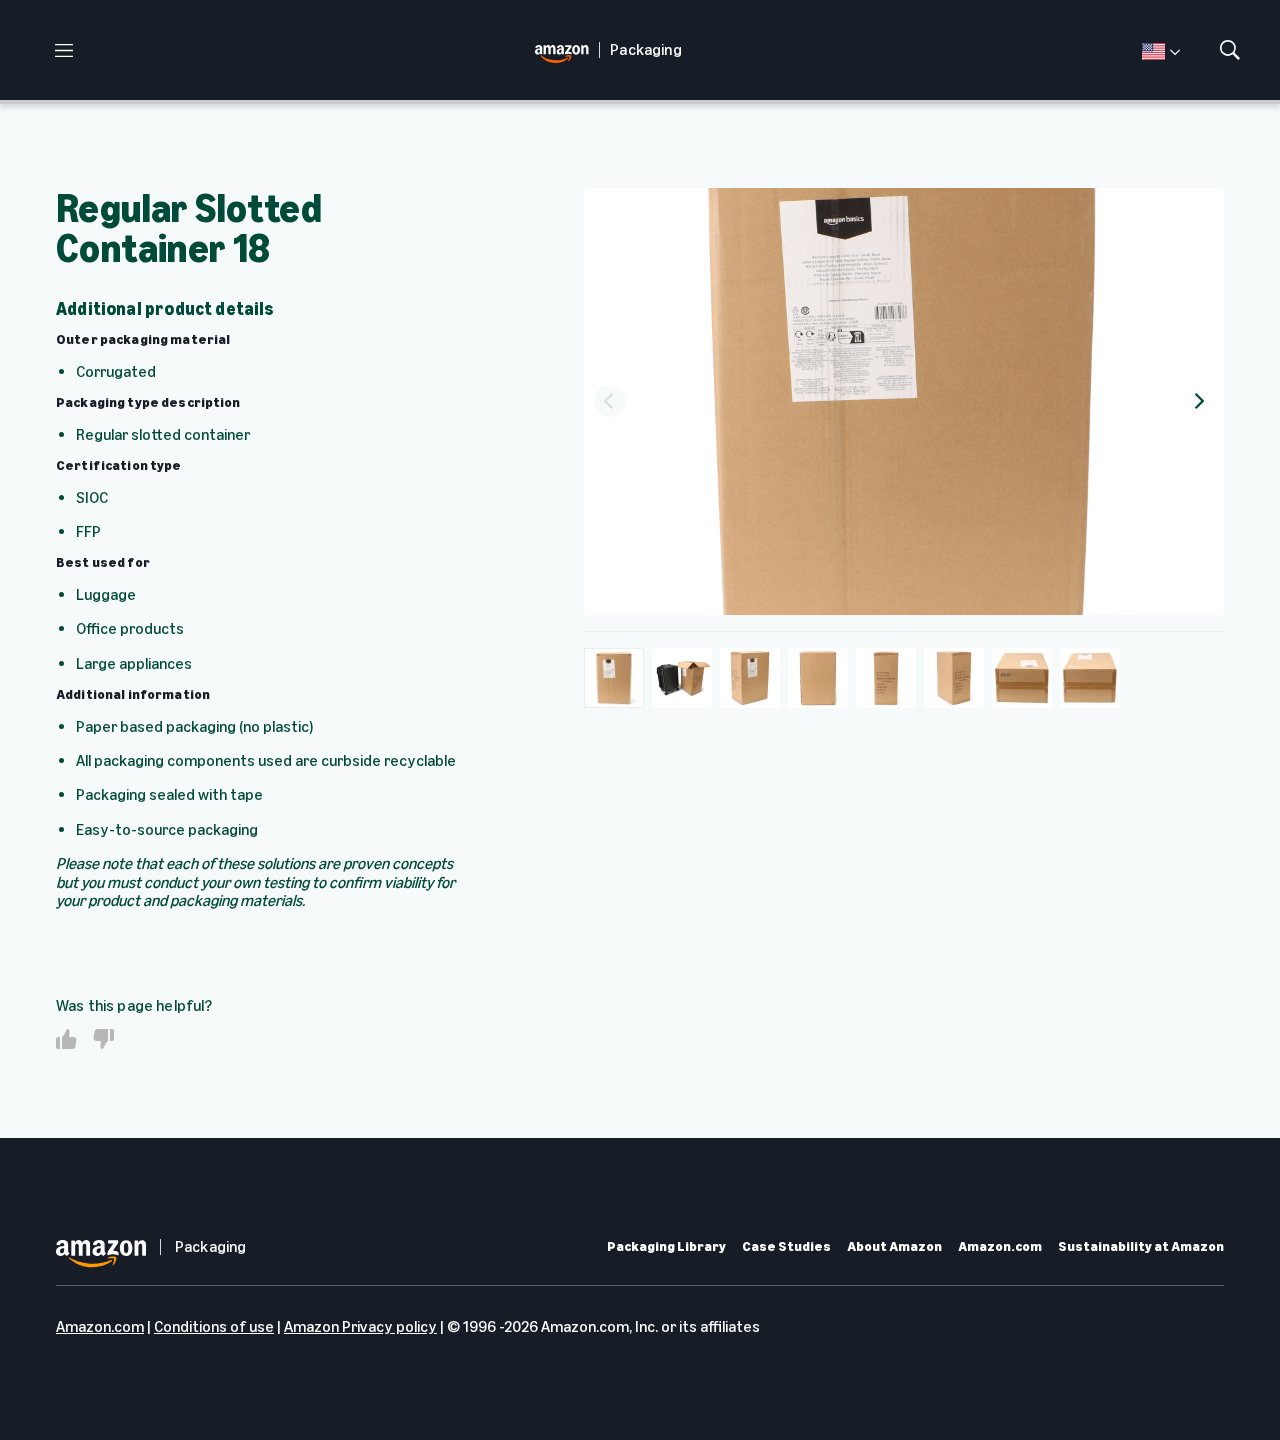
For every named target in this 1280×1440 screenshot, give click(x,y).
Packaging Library (666, 1247)
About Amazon (894, 1247)
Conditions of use (214, 1326)
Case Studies (786, 1247)
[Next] (1198, 401)
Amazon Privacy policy (360, 1326)
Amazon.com (1000, 1247)
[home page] (567, 50)
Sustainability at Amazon (1141, 1247)
